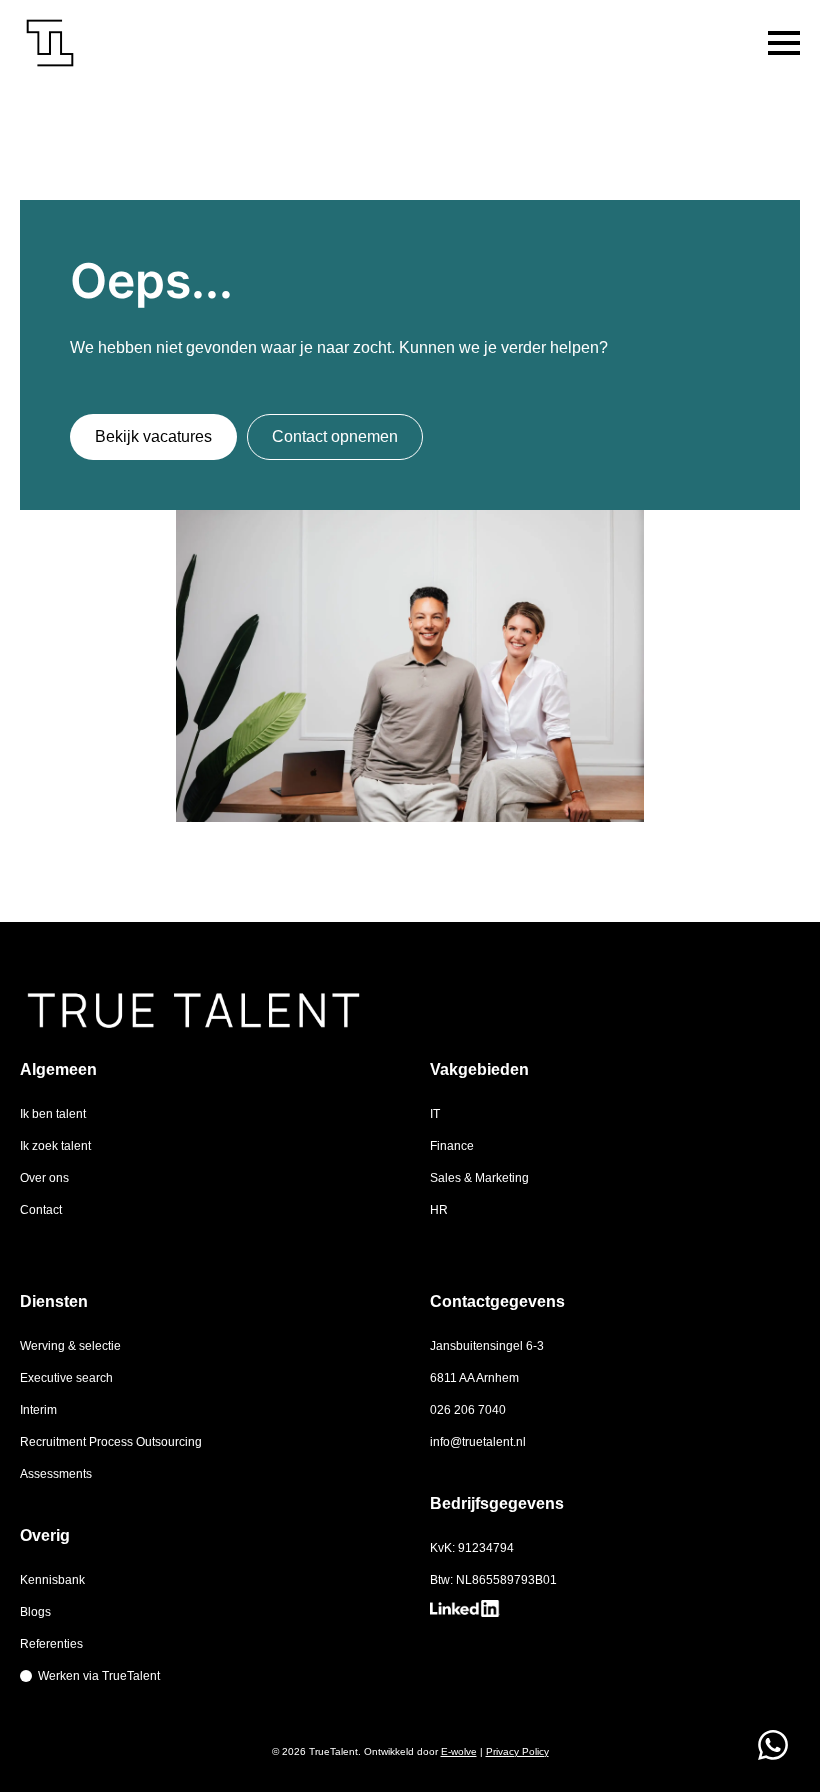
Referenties (51, 1644)
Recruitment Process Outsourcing (111, 1442)
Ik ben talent (53, 1114)
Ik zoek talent (55, 1146)
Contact (41, 1210)
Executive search (66, 1378)
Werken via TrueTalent (99, 1676)
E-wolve (459, 1751)
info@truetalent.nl (478, 1442)
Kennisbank (52, 1580)
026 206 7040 (468, 1410)
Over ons (44, 1178)
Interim (38, 1410)
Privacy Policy (517, 1751)
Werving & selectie (70, 1346)
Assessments (56, 1474)
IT (435, 1114)
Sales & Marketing (479, 1178)
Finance (452, 1146)
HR (439, 1210)
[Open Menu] (784, 43)
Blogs (35, 1612)
